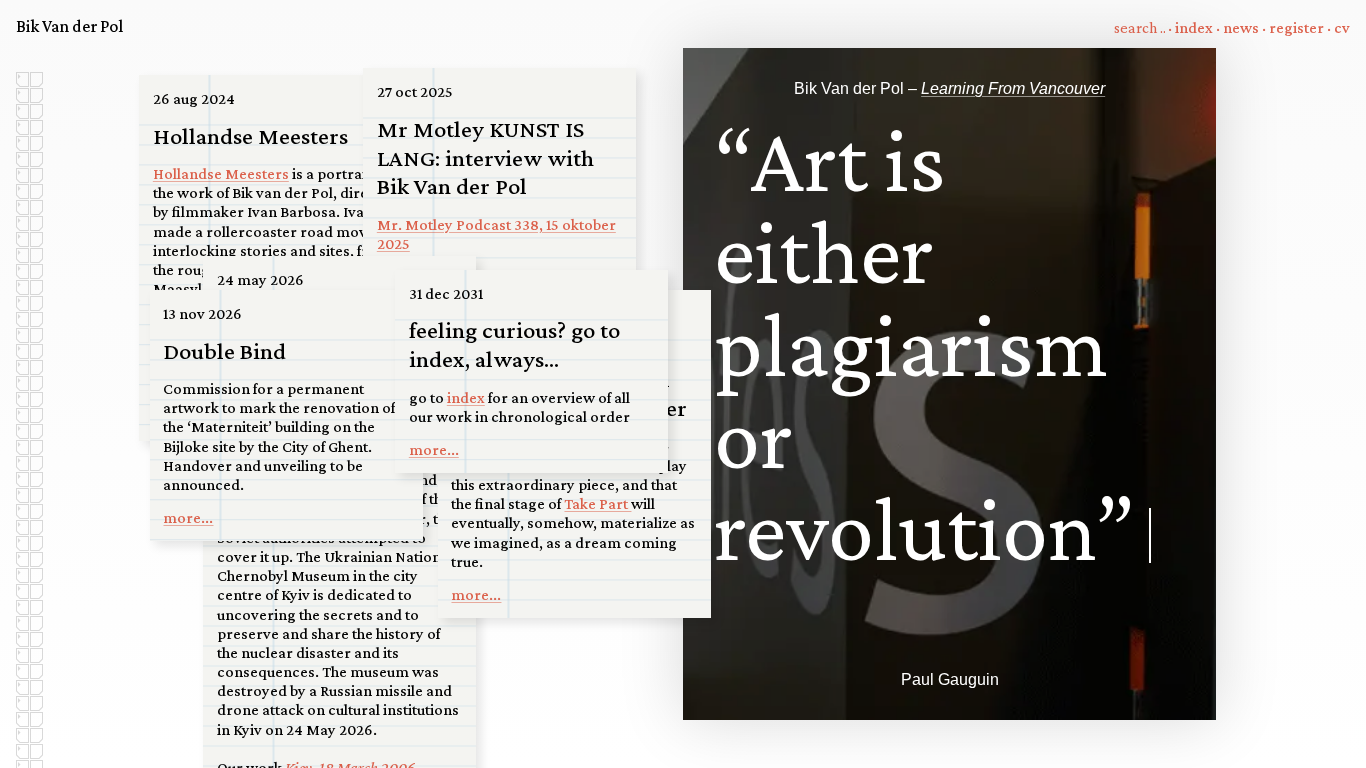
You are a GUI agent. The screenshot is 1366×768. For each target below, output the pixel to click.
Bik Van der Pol (69, 26)
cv (1342, 27)
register (1296, 27)
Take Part (597, 503)
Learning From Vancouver (1013, 88)
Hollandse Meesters (221, 173)
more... (476, 594)
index (1194, 27)
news (1241, 27)
